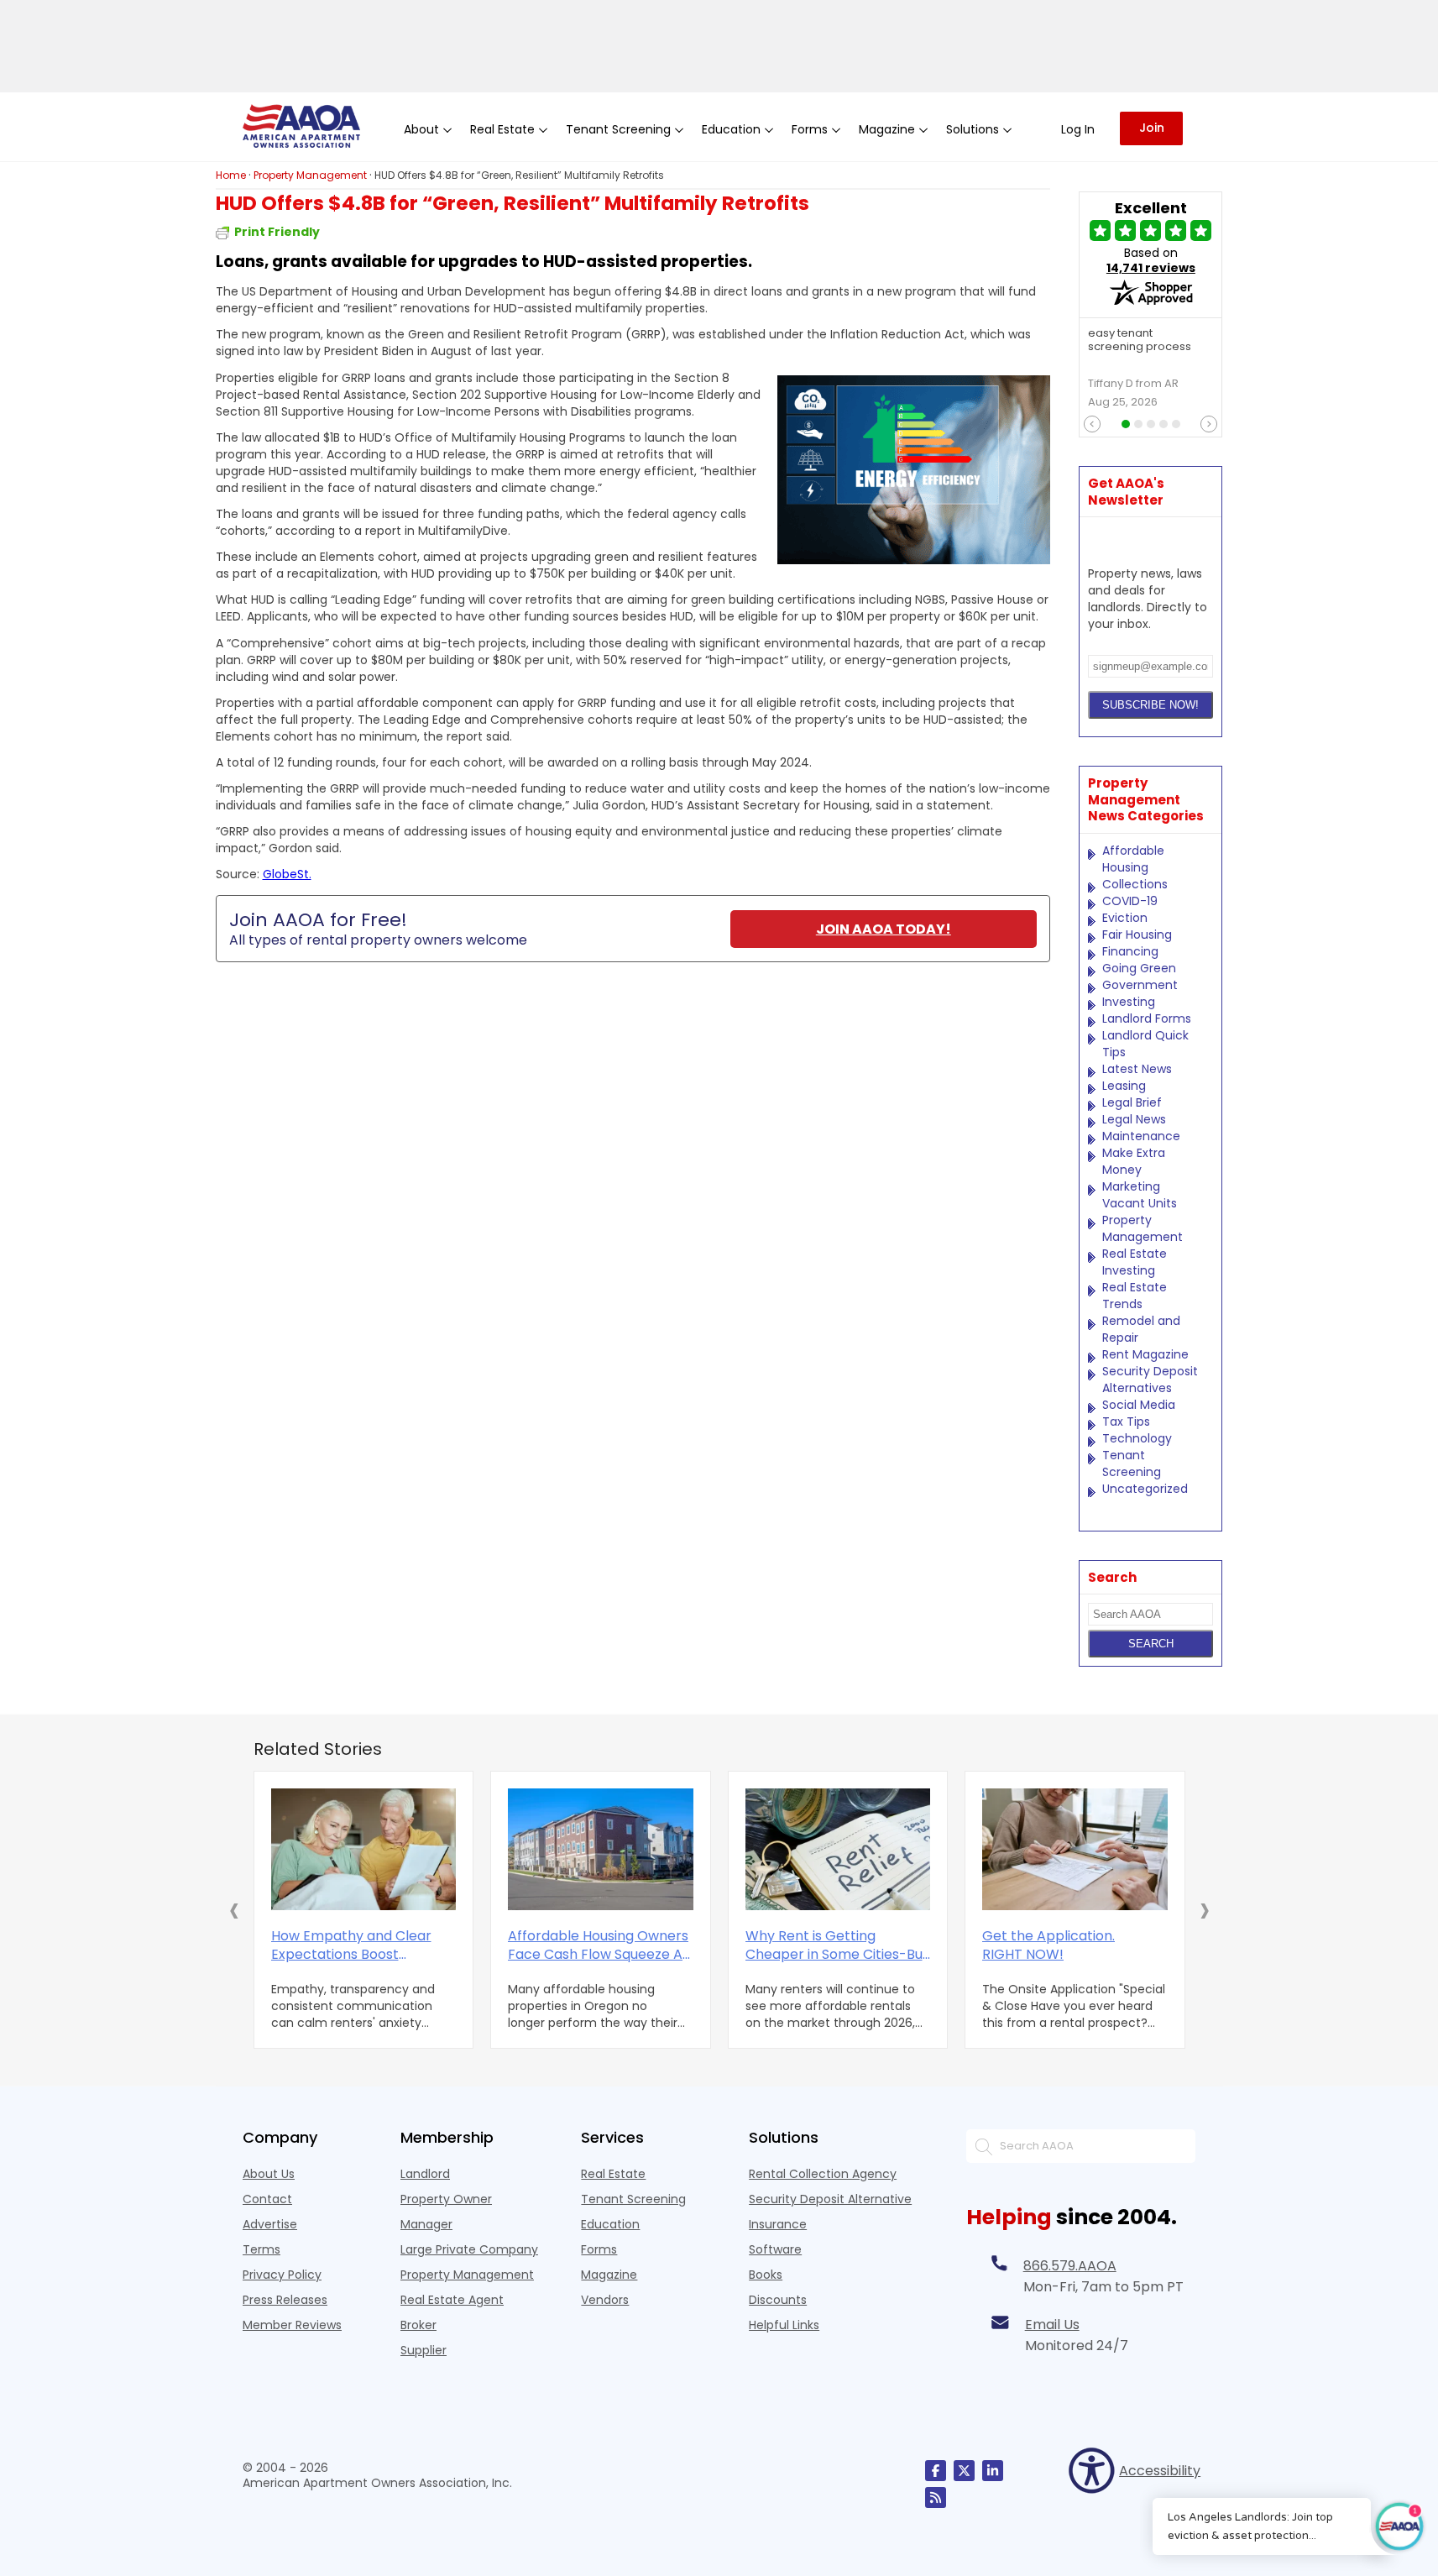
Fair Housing (1137, 935)
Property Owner (446, 2199)
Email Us (1052, 2325)
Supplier (424, 2350)
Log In (1078, 129)
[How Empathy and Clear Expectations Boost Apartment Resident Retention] (364, 1849)
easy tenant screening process (1140, 341)
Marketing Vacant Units (1140, 1195)
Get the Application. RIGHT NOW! (1048, 1945)
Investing (1129, 1002)
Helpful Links (784, 2325)
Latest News (1137, 1069)
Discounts (778, 2300)
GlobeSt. (287, 874)
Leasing (1124, 1086)
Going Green (1139, 968)
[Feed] (936, 2497)
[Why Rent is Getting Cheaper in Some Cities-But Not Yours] (838, 1849)
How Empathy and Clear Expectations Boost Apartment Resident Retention (351, 1945)
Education (610, 2224)
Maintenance (1141, 1136)
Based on (1151, 260)
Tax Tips (1126, 1422)
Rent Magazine (1145, 1354)
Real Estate (613, 2174)
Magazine (609, 2275)
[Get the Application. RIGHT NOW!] (1075, 1849)
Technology (1137, 1438)
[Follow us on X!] (964, 2471)
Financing (1130, 951)
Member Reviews (292, 2325)
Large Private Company (469, 2249)
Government (1140, 985)
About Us (269, 2174)
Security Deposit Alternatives (1150, 1380)
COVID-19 (1130, 901)
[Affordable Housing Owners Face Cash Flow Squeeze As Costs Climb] (601, 1849)
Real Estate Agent (452, 2300)
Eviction (1125, 918)
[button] (234, 1909)
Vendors (605, 2300)
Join (1152, 128)
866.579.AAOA (1070, 2266)
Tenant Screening (1132, 1463)
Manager (426, 2224)
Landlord (425, 2174)
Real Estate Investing (1135, 1262)
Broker (418, 2325)
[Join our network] (993, 2471)
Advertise (270, 2224)
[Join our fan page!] (936, 2471)
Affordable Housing (1133, 859)
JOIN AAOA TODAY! (884, 929)
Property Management (1143, 1228)
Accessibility (1157, 2471)
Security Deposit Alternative (830, 2199)
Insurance (778, 2224)
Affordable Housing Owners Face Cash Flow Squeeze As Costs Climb (599, 1945)
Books (766, 2275)
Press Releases (285, 2300)
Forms (599, 2249)
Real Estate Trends (1135, 1296)
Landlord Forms (1147, 1018)
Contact (267, 2199)
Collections (1135, 884)
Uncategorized (1145, 1489)
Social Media (1139, 1405)
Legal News (1134, 1119)
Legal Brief (1132, 1102)
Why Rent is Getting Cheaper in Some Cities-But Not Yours (837, 1945)
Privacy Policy (282, 2275)
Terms (261, 2249)
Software (775, 2249)
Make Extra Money (1134, 1161)
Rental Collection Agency (823, 2174)
